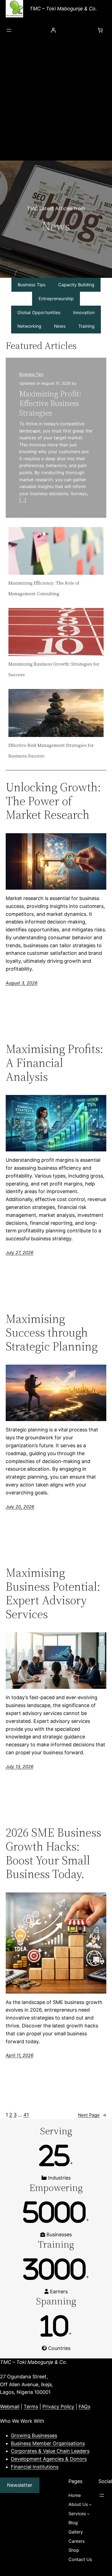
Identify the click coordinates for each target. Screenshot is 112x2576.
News (60, 326)
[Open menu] (9, 30)
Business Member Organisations (48, 2443)
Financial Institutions (35, 2467)
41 (26, 2115)
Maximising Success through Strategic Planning (52, 1333)
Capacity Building (76, 285)
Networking (29, 326)
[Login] (53, 30)
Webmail (10, 2407)
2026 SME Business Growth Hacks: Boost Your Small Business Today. (53, 1853)
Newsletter (20, 2485)
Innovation (84, 312)
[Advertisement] (56, 102)
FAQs (84, 2407)
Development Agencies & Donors (49, 2459)
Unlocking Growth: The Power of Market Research (53, 801)
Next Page (92, 2115)
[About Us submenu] (90, 2505)
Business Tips (32, 285)
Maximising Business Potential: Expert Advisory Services (53, 1593)
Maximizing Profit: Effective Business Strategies (50, 403)
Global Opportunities (39, 312)
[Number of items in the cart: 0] (100, 30)
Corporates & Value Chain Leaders (50, 2451)
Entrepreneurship (56, 299)
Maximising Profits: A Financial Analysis (55, 1063)
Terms (31, 2407)
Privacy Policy (58, 2407)
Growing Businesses (34, 2435)
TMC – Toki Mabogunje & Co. (63, 9)
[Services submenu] (88, 2514)
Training (86, 326)
